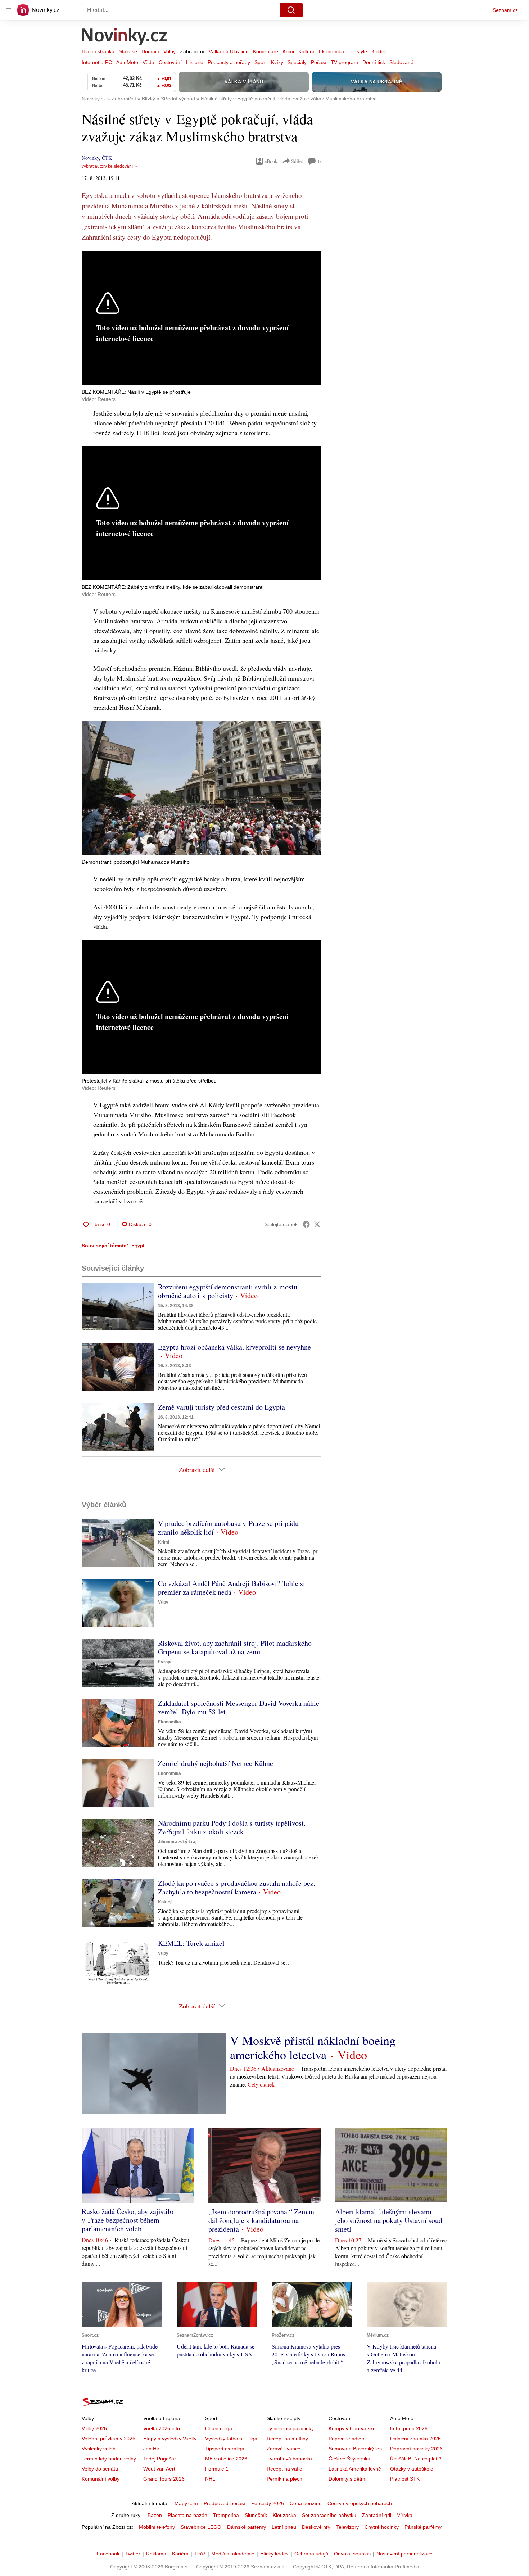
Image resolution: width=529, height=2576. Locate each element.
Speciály (297, 62)
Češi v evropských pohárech (360, 2503)
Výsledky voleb (99, 2449)
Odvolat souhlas (352, 2554)
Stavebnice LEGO (201, 2527)
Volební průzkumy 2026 (108, 2439)
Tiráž (200, 2554)
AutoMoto (127, 62)
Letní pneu (284, 2527)
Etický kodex (274, 2554)
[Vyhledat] (291, 10)
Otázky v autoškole (412, 2469)
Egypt (138, 1246)
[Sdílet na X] (317, 1224)
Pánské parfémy (423, 2527)
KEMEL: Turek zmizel (191, 1943)
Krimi (288, 51)
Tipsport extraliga (225, 2449)
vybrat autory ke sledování (107, 166)
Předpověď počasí (225, 2503)
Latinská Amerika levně (355, 2469)
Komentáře (266, 51)
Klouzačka (284, 2515)
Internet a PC (97, 62)
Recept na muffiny (287, 2439)
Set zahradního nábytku (329, 2515)
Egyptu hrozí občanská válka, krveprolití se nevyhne (234, 1347)
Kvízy (277, 62)
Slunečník (256, 2515)
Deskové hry (316, 2527)
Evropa (165, 1662)
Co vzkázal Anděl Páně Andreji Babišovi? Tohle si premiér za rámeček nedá (232, 1588)
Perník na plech (284, 2479)
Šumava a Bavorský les (355, 2449)
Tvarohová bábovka (289, 2459)
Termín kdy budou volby (109, 2459)
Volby (169, 51)
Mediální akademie (233, 2554)
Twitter (133, 2554)
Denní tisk (374, 62)
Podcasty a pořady (229, 62)
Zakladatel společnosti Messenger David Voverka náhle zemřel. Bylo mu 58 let (239, 1707)
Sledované (401, 62)
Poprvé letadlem (347, 2439)
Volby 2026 (94, 2428)
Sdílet (297, 161)
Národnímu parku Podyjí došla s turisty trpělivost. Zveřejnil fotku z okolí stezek (232, 1827)
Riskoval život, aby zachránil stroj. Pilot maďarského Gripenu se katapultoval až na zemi (235, 1647)
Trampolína (226, 2515)
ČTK (107, 158)
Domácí (150, 51)
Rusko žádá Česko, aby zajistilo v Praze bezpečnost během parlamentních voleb (128, 2220)
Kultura (306, 51)
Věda (148, 62)
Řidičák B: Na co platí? (416, 2459)
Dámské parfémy (247, 2527)
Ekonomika (331, 51)
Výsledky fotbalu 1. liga (231, 2439)
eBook (271, 161)
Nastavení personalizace (404, 2554)
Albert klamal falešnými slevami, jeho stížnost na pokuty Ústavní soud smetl (389, 2220)
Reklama (156, 2554)
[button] (201, 788)
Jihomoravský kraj (177, 1842)
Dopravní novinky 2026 (416, 2449)
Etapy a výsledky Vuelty (170, 2439)
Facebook (108, 2554)
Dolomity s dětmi (347, 2479)
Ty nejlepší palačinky (290, 2428)
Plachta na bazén (187, 2515)
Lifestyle (358, 51)
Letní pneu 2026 (409, 2428)
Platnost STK (405, 2479)
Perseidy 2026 (268, 2503)
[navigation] (9, 10)
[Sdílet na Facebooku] (306, 1224)
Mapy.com (186, 2503)
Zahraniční (192, 51)
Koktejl (379, 51)
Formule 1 (217, 2469)
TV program (344, 62)
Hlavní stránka (98, 51)
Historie (195, 62)
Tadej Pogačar (160, 2459)
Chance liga (219, 2428)
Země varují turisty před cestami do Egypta (221, 1407)
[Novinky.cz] (125, 37)
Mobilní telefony (157, 2527)
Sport (261, 62)
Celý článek (261, 2084)
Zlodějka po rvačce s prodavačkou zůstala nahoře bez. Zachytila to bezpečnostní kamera (237, 1887)
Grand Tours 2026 (164, 2479)
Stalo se (128, 51)
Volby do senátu (100, 2469)
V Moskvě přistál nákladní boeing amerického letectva (313, 2047)
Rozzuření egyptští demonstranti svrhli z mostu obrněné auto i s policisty (228, 1291)
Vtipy (163, 1602)
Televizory (347, 2527)
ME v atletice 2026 (226, 2459)
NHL (210, 2479)
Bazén (155, 2515)
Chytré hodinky (382, 2527)
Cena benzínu (306, 2503)
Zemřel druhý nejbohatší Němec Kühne (216, 1763)
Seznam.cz (505, 10)
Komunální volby (101, 2479)
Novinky (90, 158)
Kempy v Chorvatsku (352, 2428)
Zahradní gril (377, 2515)
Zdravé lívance (284, 2449)
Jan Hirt (152, 2449)
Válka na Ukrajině (229, 51)
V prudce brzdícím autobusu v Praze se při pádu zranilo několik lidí (228, 1527)
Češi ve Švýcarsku (349, 2459)
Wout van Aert (159, 2469)
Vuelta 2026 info (162, 2428)
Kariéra (180, 2554)
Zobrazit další (197, 1469)
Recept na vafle (284, 2469)
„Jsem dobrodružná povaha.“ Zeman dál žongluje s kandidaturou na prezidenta (261, 2220)
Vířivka (405, 2515)
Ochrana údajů (311, 2554)
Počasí (319, 62)
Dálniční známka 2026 (415, 2439)
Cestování (170, 62)
